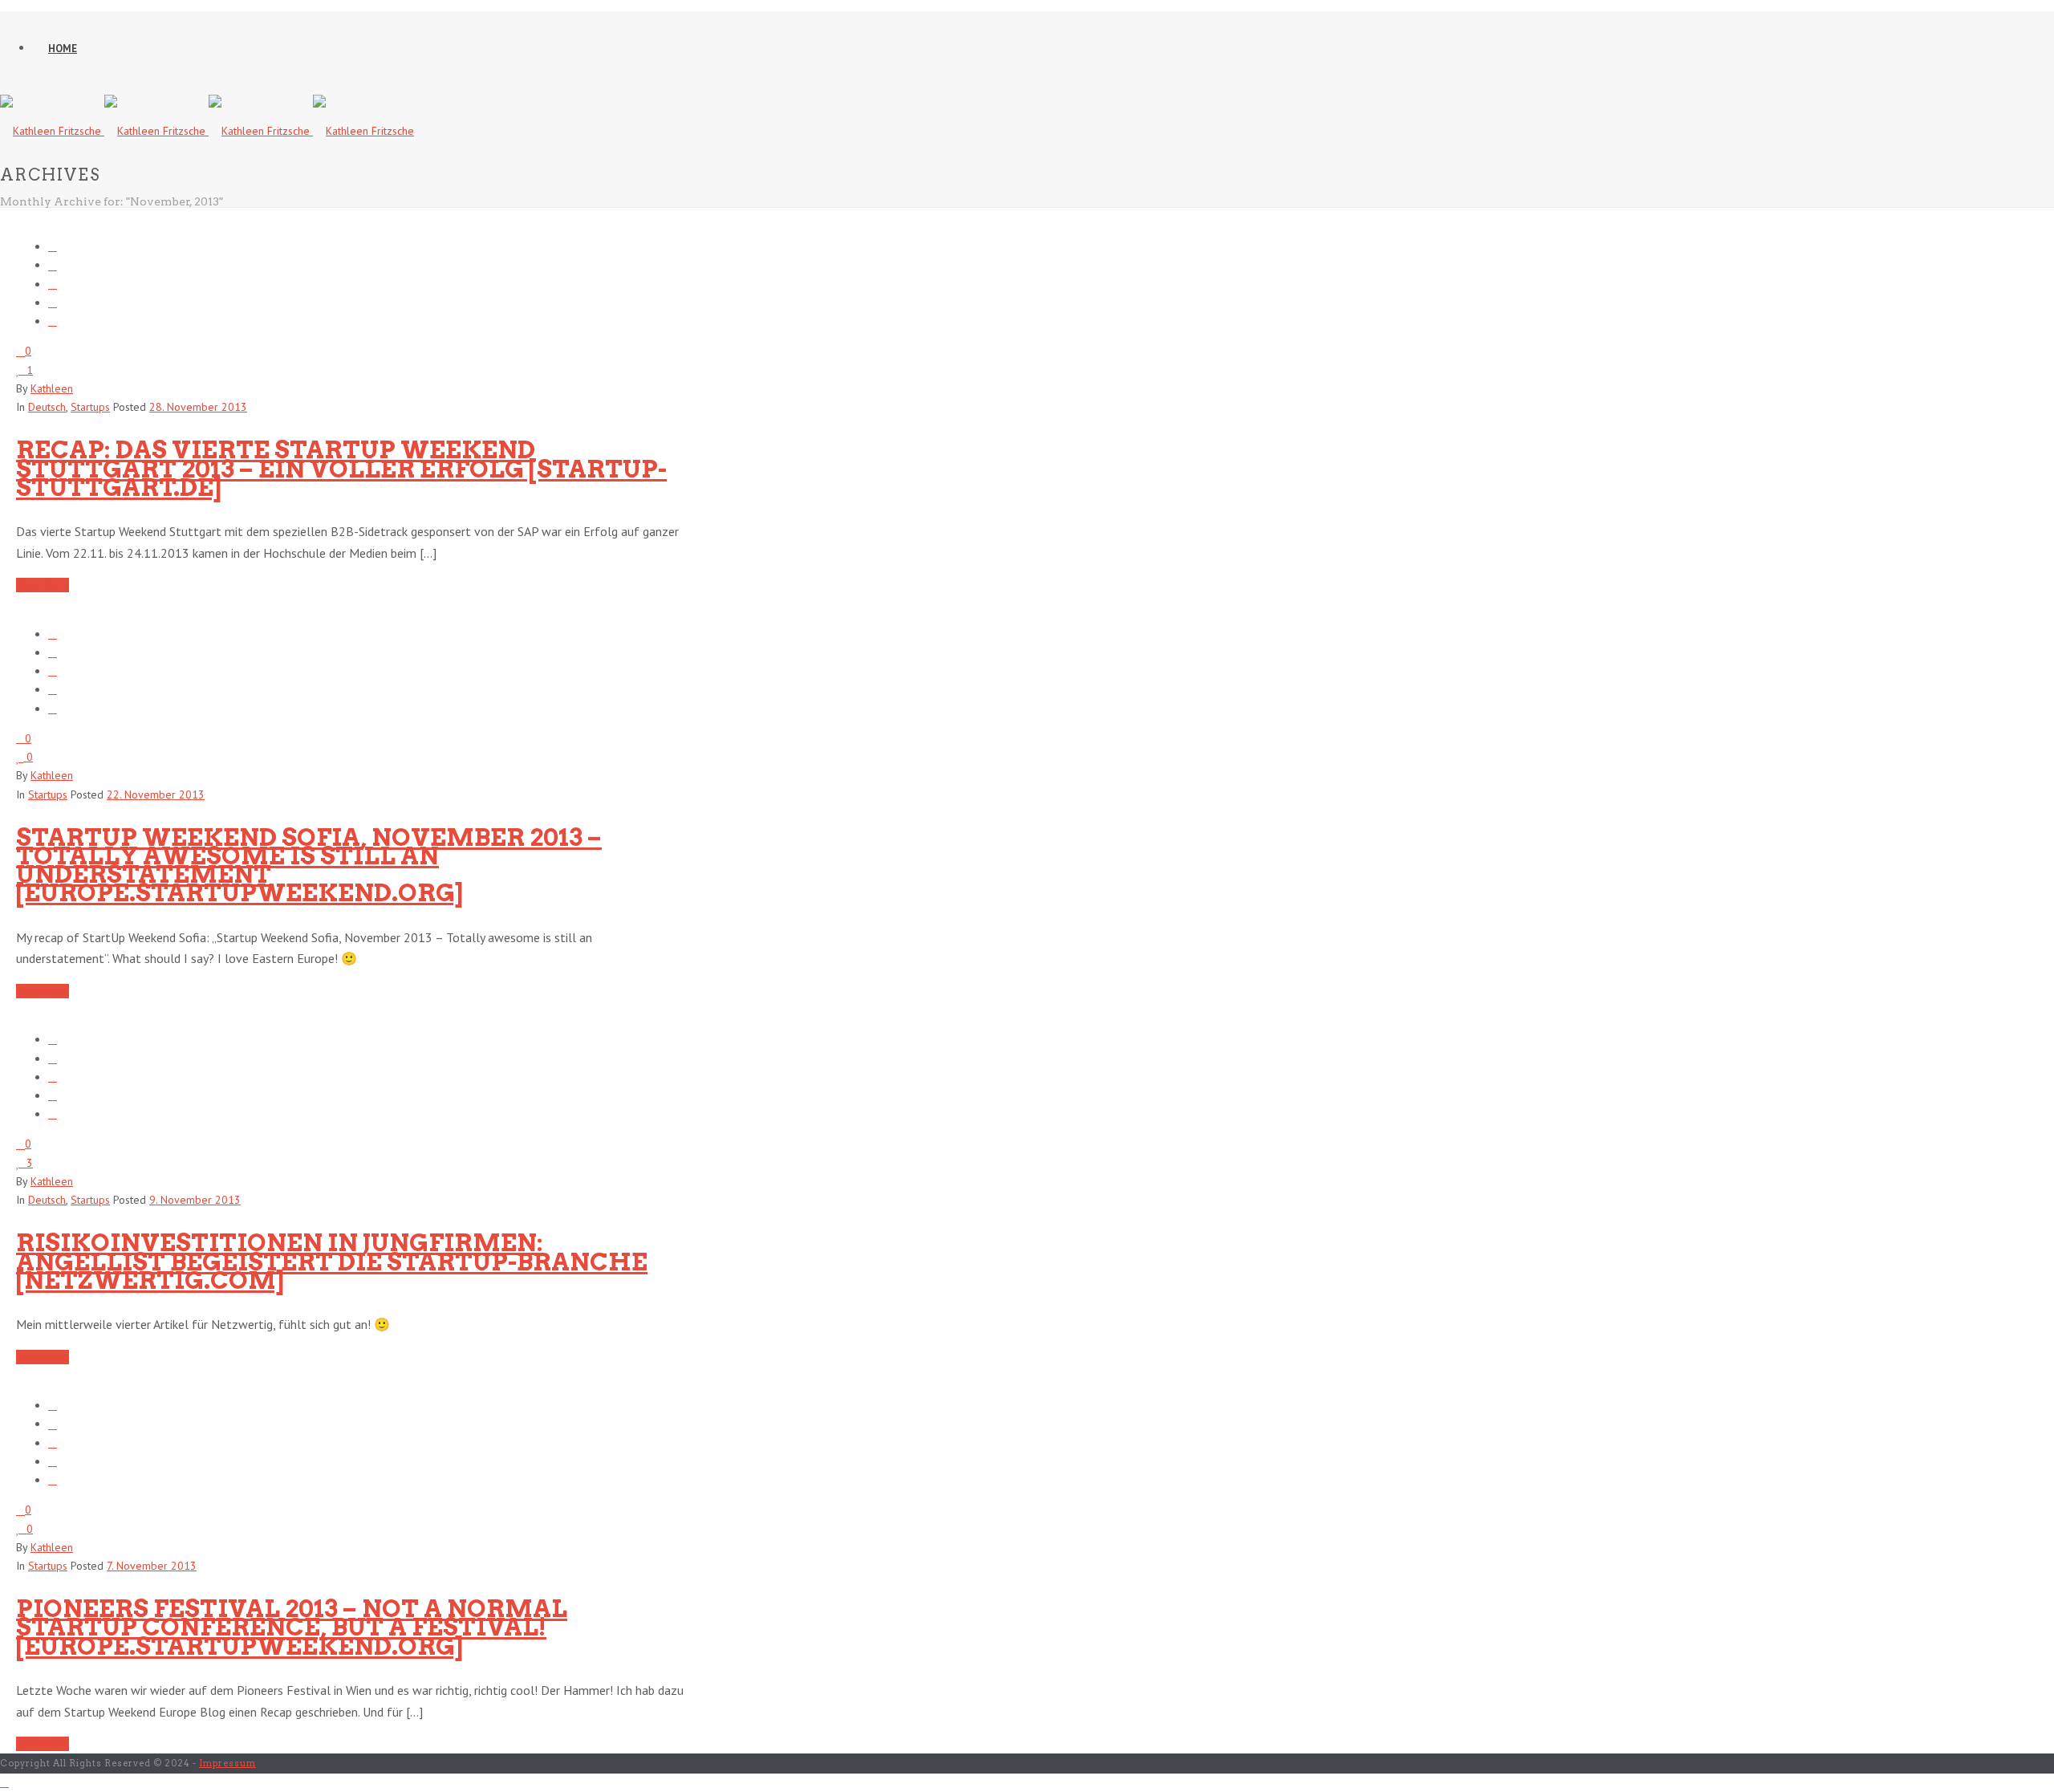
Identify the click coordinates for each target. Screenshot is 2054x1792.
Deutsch (47, 407)
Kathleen (52, 388)
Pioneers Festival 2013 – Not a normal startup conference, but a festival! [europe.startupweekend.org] (292, 1627)
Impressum (227, 1763)
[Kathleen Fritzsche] (207, 131)
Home (63, 49)
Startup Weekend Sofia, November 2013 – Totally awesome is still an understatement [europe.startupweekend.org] (309, 865)
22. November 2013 (156, 794)
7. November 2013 (152, 1566)
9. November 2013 (195, 1200)
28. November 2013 (198, 407)
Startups (90, 407)
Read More (43, 585)
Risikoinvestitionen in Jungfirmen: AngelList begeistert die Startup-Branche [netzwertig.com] (332, 1261)
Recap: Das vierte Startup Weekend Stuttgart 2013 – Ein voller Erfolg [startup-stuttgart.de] (341, 468)
